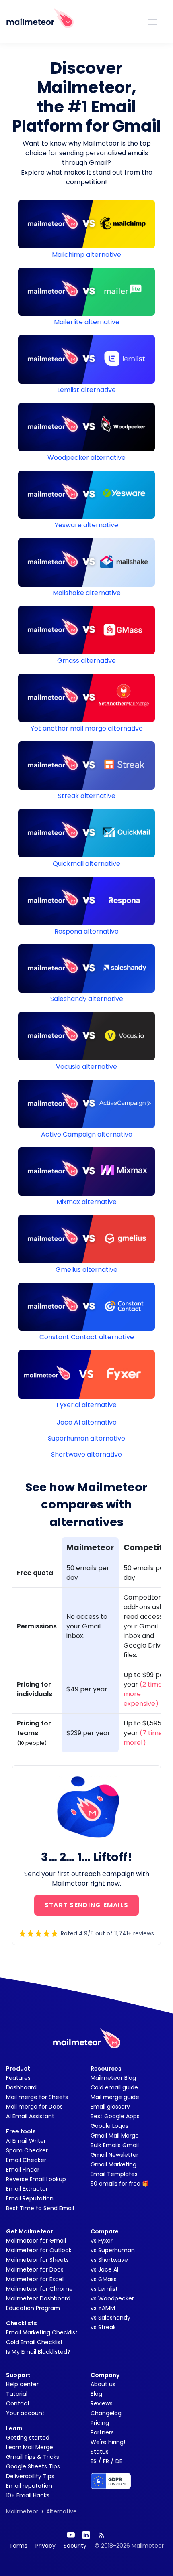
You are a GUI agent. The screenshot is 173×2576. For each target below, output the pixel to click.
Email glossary (110, 2107)
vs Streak (103, 2327)
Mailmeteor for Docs (35, 2269)
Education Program (33, 2308)
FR (106, 2461)
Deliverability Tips (30, 2476)
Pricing (100, 2423)
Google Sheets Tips (33, 2466)
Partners (102, 2432)
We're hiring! (108, 2442)
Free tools (21, 2131)
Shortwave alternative (86, 1454)
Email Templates (114, 2174)
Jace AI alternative (87, 1422)
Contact (18, 2403)
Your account (25, 2413)
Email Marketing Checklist (42, 2332)
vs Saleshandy (110, 2318)
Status (100, 2452)
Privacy (45, 2546)
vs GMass (104, 2279)
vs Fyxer (102, 2241)
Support (18, 2375)
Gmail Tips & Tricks (33, 2457)
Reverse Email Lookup (36, 2179)
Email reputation (29, 2486)
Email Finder (23, 2170)
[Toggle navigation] (152, 21)
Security (75, 2546)
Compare (105, 2231)
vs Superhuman (113, 2250)
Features (18, 2078)
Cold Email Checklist (34, 2342)
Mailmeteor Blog (113, 2078)
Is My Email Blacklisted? (38, 2352)
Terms (18, 2546)
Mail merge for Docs (34, 2107)
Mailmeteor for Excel (35, 2279)
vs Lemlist (104, 2289)
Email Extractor (27, 2189)
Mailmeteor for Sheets (37, 2260)
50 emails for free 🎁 (120, 2184)
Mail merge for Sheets (37, 2097)
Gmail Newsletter (114, 2155)
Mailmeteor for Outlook (39, 2250)
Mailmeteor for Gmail (36, 2241)
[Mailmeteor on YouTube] (71, 2535)
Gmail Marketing (113, 2164)
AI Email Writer (26, 2141)
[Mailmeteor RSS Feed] (101, 2535)
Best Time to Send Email (40, 2208)
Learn (14, 2428)
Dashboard (21, 2087)
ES (94, 2461)
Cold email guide (114, 2087)
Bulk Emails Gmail (115, 2145)
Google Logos (109, 2126)
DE (119, 2461)
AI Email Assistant (30, 2116)
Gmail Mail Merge (115, 2136)
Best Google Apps (115, 2116)
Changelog (106, 2413)
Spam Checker (27, 2150)
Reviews (102, 2403)
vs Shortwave (109, 2260)
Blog (96, 2394)
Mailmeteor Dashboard (38, 2298)
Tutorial (17, 2394)
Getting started (28, 2438)
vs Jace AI (104, 2269)
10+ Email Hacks (28, 2495)
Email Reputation (30, 2198)
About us (103, 2384)
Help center (22, 2384)
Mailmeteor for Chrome (39, 2289)
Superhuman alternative (86, 1438)
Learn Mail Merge (30, 2447)
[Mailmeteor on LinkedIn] (86, 2535)
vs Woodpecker (112, 2298)
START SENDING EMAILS (87, 1905)
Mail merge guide (115, 2097)
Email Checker (26, 2160)
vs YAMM (103, 2308)
